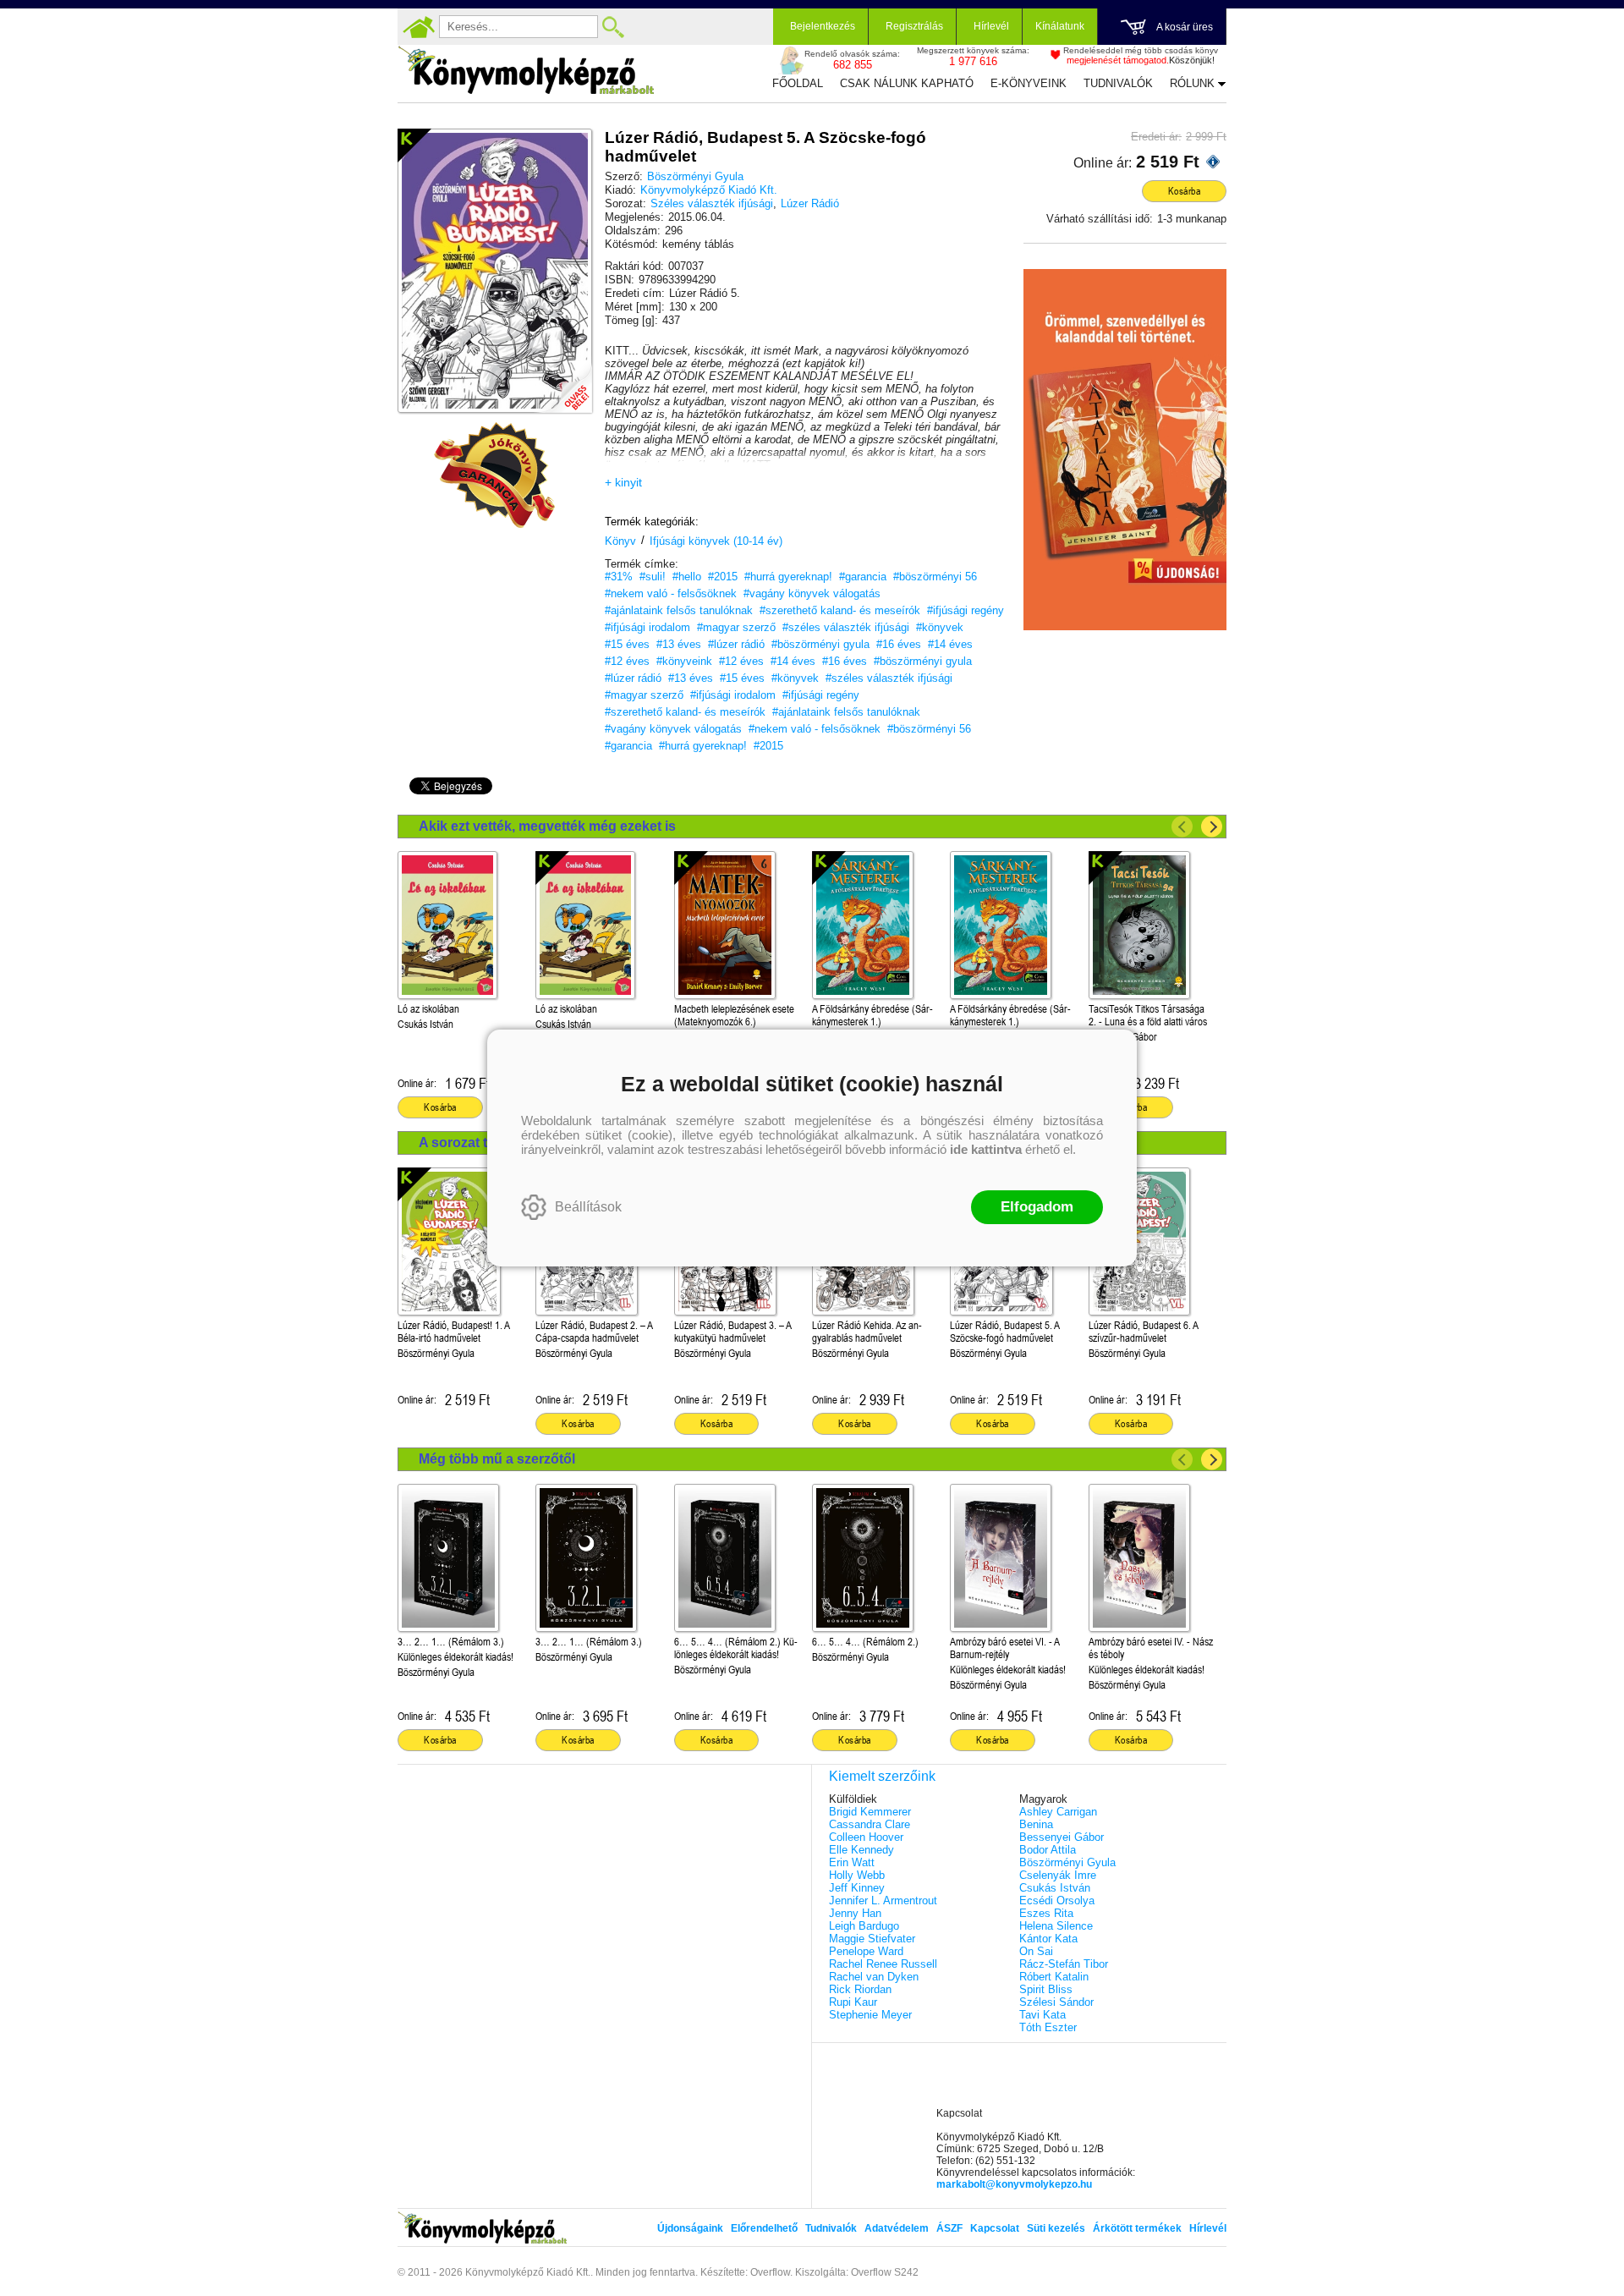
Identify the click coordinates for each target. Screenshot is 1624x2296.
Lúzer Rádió (810, 203)
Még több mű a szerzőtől (497, 1459)
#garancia (863, 577)
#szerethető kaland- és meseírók (840, 610)
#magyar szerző (736, 627)
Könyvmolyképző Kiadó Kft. (709, 190)
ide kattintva (986, 1149)
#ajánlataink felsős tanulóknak (679, 610)
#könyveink (684, 661)
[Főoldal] (419, 27)
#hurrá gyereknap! (788, 577)
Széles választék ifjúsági (712, 203)
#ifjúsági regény (966, 610)
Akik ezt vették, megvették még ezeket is (547, 826)
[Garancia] (495, 475)
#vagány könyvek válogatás (812, 593)
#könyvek (940, 627)
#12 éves (627, 661)
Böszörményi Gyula (695, 176)
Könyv (620, 541)
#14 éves (950, 644)
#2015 (723, 577)
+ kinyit (623, 482)
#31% (619, 577)
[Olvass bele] (562, 383)
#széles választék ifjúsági (846, 627)
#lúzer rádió (736, 644)
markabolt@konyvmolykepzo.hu (1014, 2184)
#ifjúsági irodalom (647, 627)
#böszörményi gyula (820, 644)
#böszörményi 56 (935, 577)
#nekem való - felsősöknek (671, 593)
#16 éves (899, 644)
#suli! (653, 577)
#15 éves (627, 644)
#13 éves (679, 644)
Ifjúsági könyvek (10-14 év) (716, 541)
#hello (687, 577)
